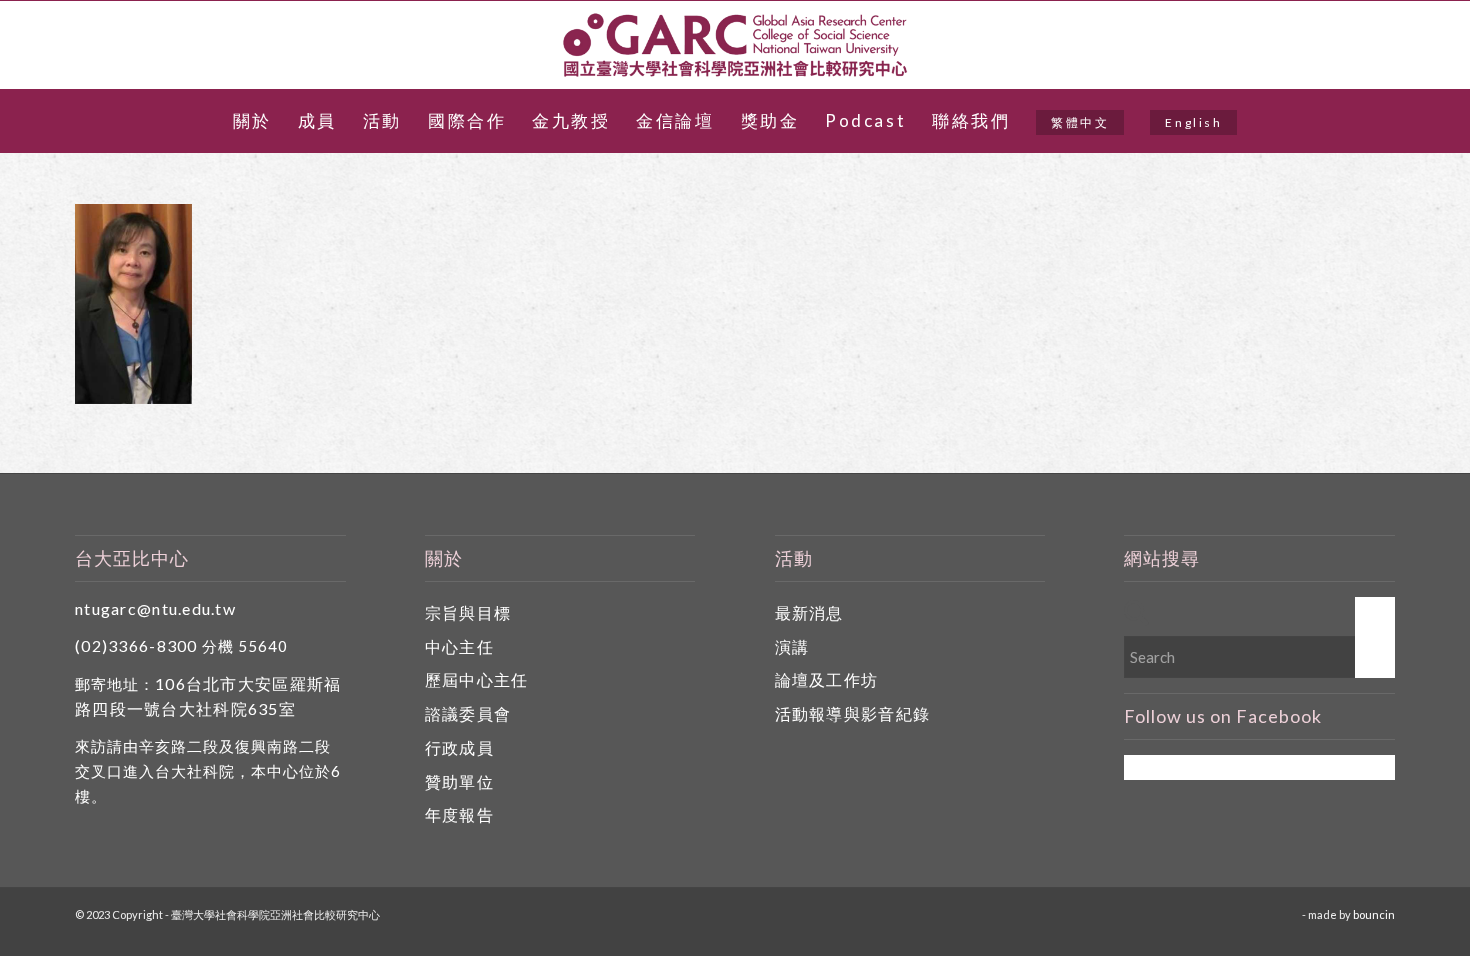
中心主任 (459, 646)
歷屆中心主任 (477, 679)
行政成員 (459, 747)
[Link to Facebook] (1426, 45)
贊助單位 (459, 781)
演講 (792, 646)
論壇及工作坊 (827, 679)
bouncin (1374, 914)
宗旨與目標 (468, 612)
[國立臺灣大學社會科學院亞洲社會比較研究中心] (735, 45)
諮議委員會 (468, 713)
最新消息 (809, 612)
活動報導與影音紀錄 (853, 713)
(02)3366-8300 (136, 645)
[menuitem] (252, 121)
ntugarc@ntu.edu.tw (155, 608)
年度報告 (459, 814)
